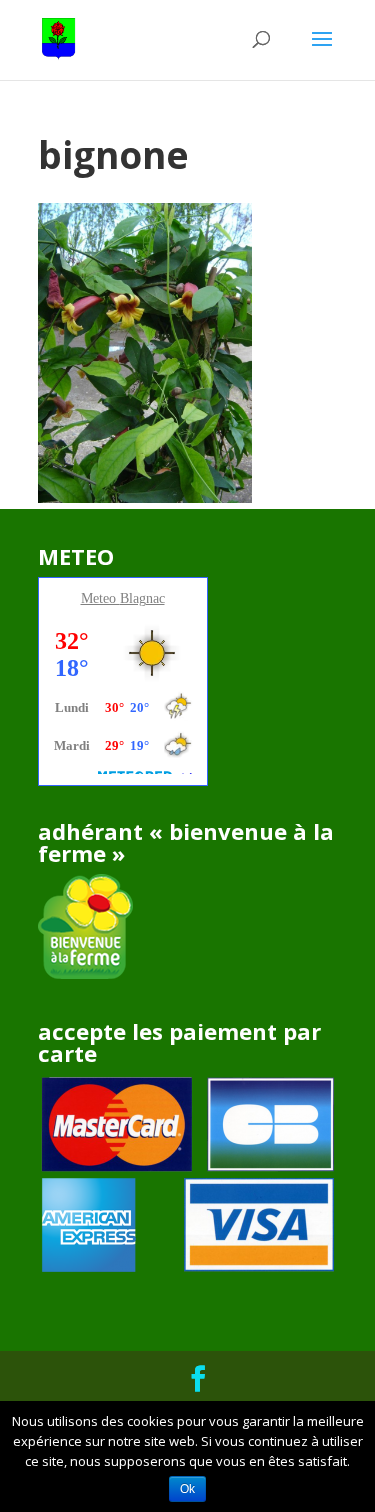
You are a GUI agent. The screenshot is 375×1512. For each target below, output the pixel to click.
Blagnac (142, 598)
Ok (187, 1489)
